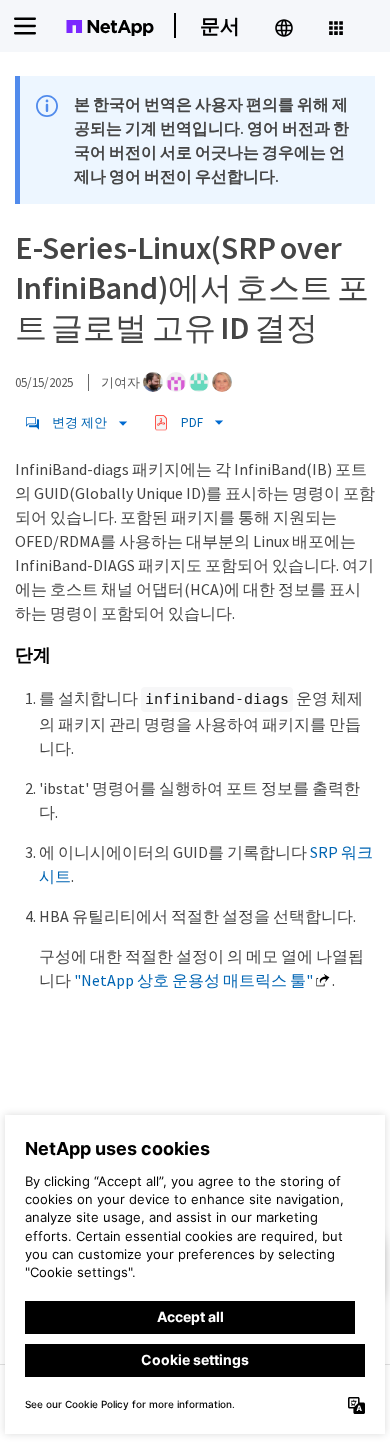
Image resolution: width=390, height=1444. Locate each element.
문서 (220, 25)
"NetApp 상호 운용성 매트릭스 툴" (193, 980)
